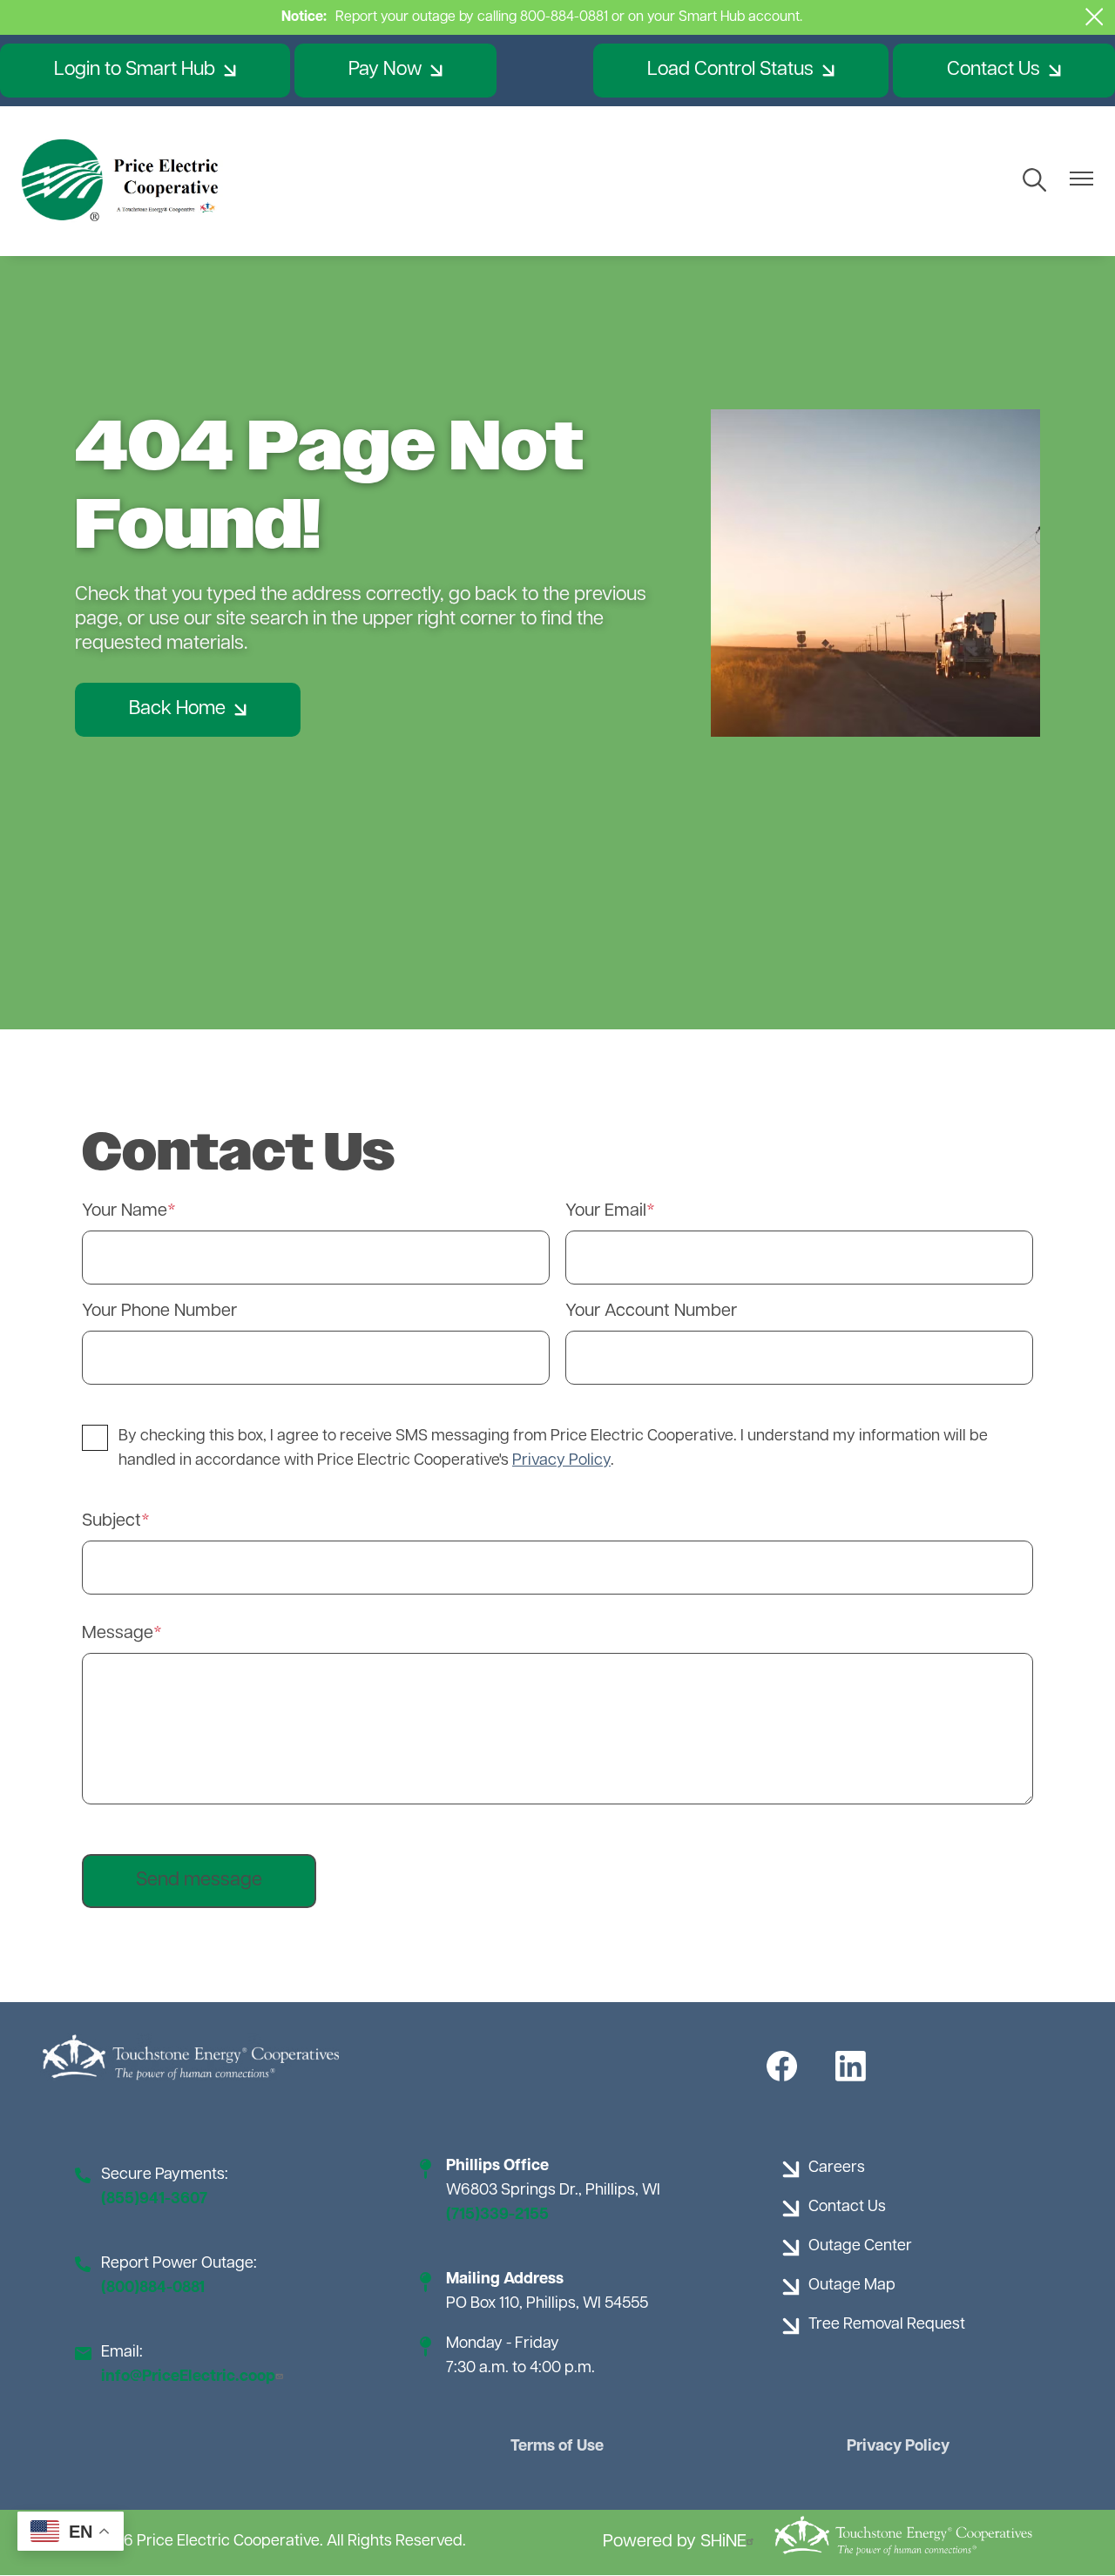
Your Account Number (651, 1312)
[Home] (122, 181)
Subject (111, 1521)
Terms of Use (557, 2447)
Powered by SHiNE (675, 2542)
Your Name (125, 1211)
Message (118, 1634)
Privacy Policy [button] (561, 1461)
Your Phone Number (159, 1312)
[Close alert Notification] (1095, 17)
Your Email (606, 1211)
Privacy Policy (898, 2447)
